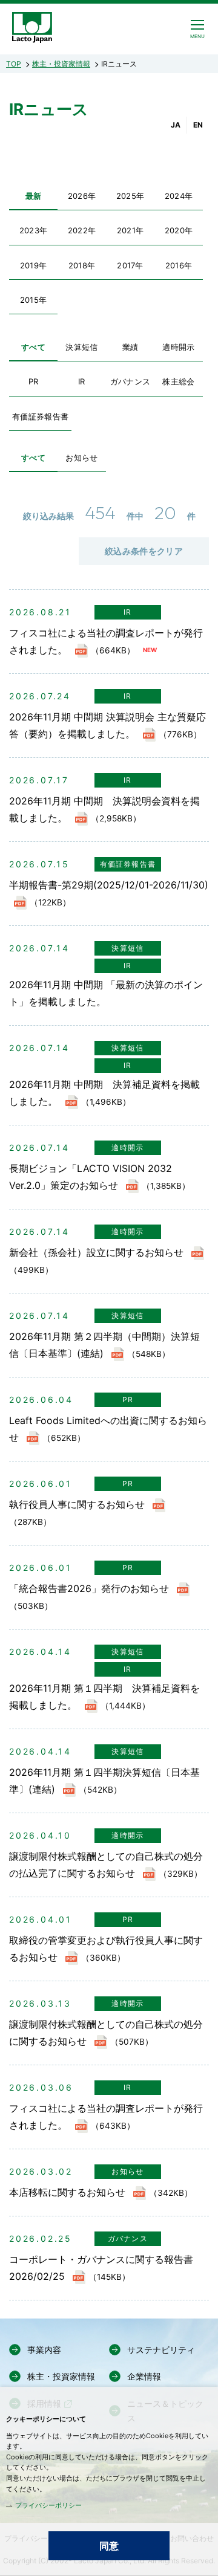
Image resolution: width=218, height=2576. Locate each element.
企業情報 (144, 2376)
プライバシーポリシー (48, 2505)
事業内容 (44, 2350)
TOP (14, 64)
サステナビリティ (161, 2350)
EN (198, 125)
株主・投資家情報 (61, 64)
